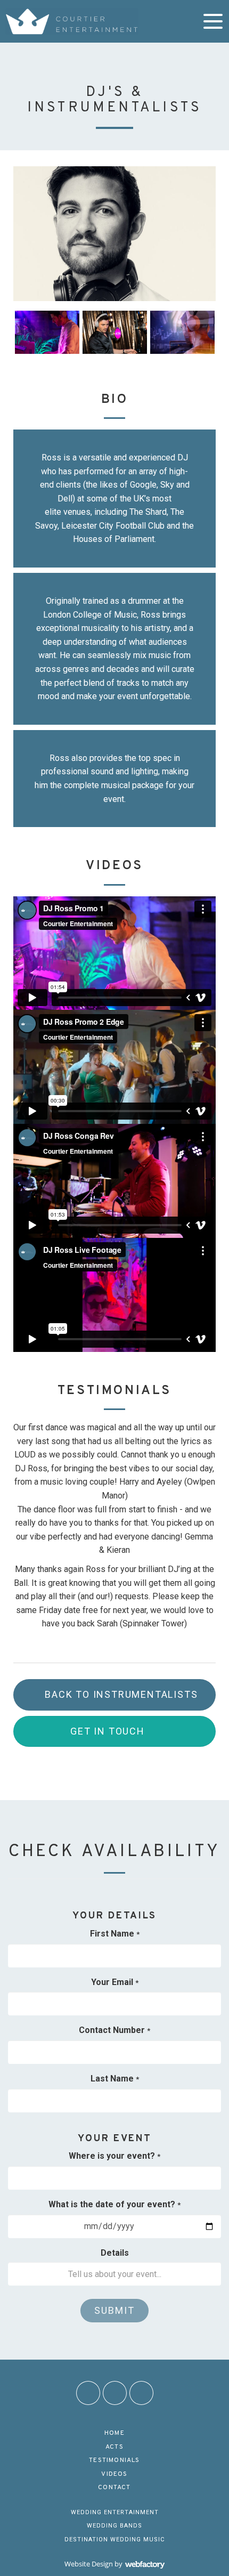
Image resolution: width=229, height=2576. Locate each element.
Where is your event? (114, 2156)
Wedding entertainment (115, 2512)
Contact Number (114, 2030)
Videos (114, 2474)
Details (115, 2253)
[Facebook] (88, 2393)
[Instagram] (115, 2393)
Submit (114, 2310)
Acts (114, 2447)
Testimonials (114, 2460)
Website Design (89, 2564)
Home (114, 2433)
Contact (114, 2488)
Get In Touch (108, 1731)
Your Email (115, 1982)
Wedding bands (114, 2526)
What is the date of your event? (114, 2204)
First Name (115, 1934)
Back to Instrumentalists (121, 1694)
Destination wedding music (114, 2539)
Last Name (115, 2079)
